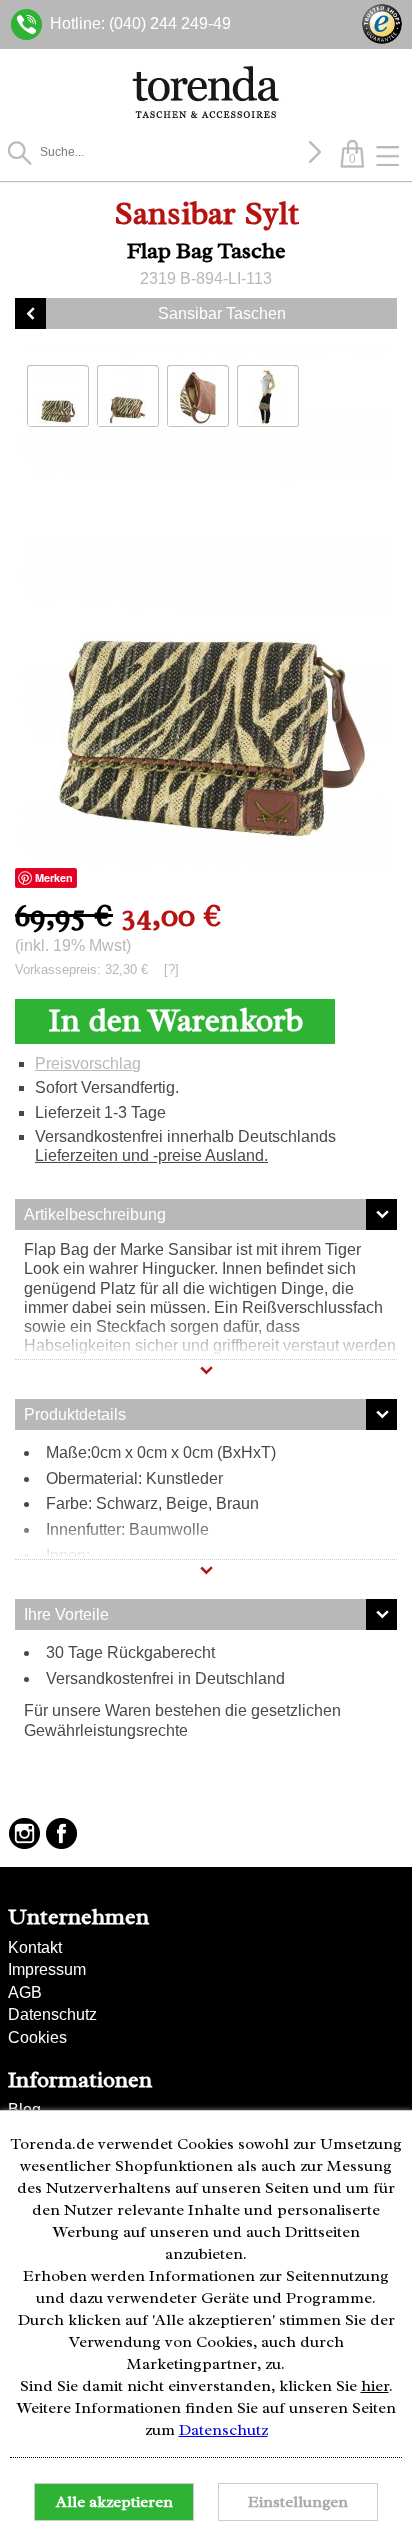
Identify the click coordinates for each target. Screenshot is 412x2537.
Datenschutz (52, 2014)
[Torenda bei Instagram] (24, 1833)
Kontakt (35, 1947)
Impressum (47, 1969)
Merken (54, 877)
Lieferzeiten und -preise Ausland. (151, 1155)
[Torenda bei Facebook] (61, 1833)
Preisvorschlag (88, 1063)
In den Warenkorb (175, 1020)
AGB (25, 1992)
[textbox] (171, 152)
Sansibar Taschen (222, 313)
